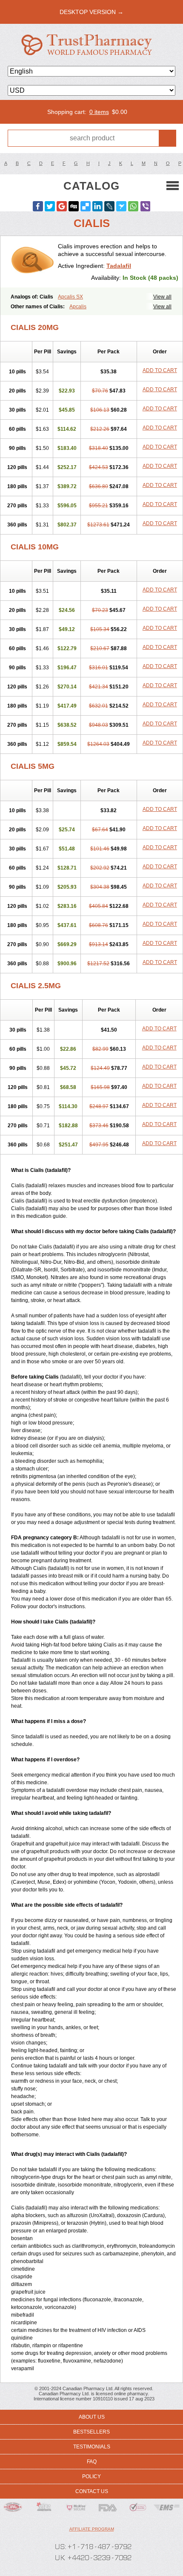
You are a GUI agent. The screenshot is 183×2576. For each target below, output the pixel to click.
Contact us (92, 2491)
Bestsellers (91, 2432)
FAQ (92, 2462)
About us (92, 2417)
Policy (91, 2476)
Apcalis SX (70, 297)
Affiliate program (92, 2529)
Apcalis (78, 307)
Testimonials (92, 2447)
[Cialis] (32, 262)
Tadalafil (119, 266)
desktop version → (91, 12)
